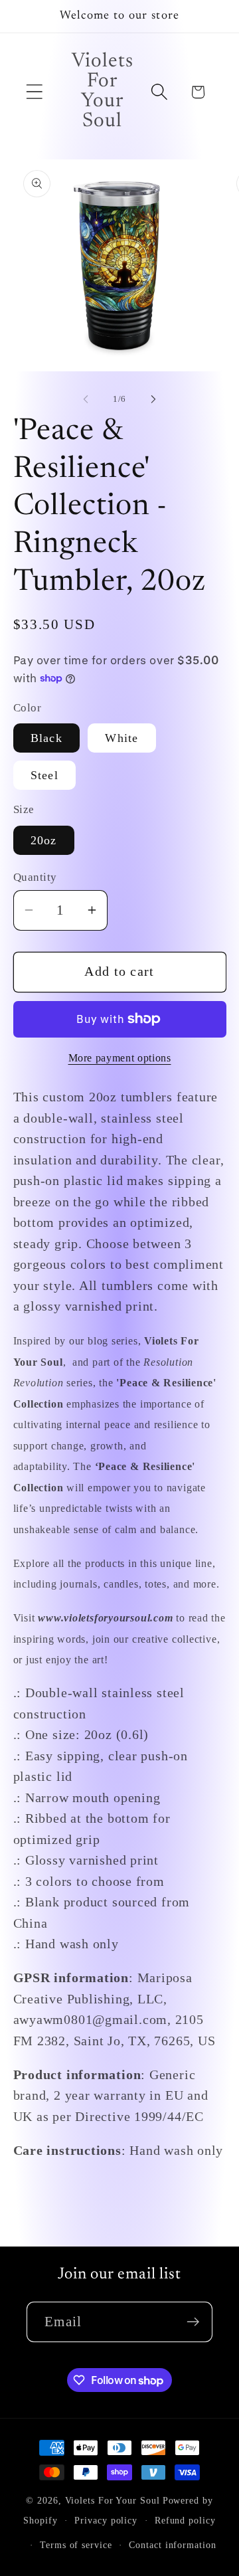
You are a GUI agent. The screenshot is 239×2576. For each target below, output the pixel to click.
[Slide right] (153, 399)
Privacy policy (106, 2520)
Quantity (35, 877)
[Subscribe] (193, 2322)
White (122, 738)
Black (47, 738)
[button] (34, 92)
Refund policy (185, 2520)
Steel (45, 775)
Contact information (172, 2545)
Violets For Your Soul (113, 2500)
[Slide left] (86, 399)
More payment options (120, 1058)
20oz (44, 840)
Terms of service (76, 2545)
